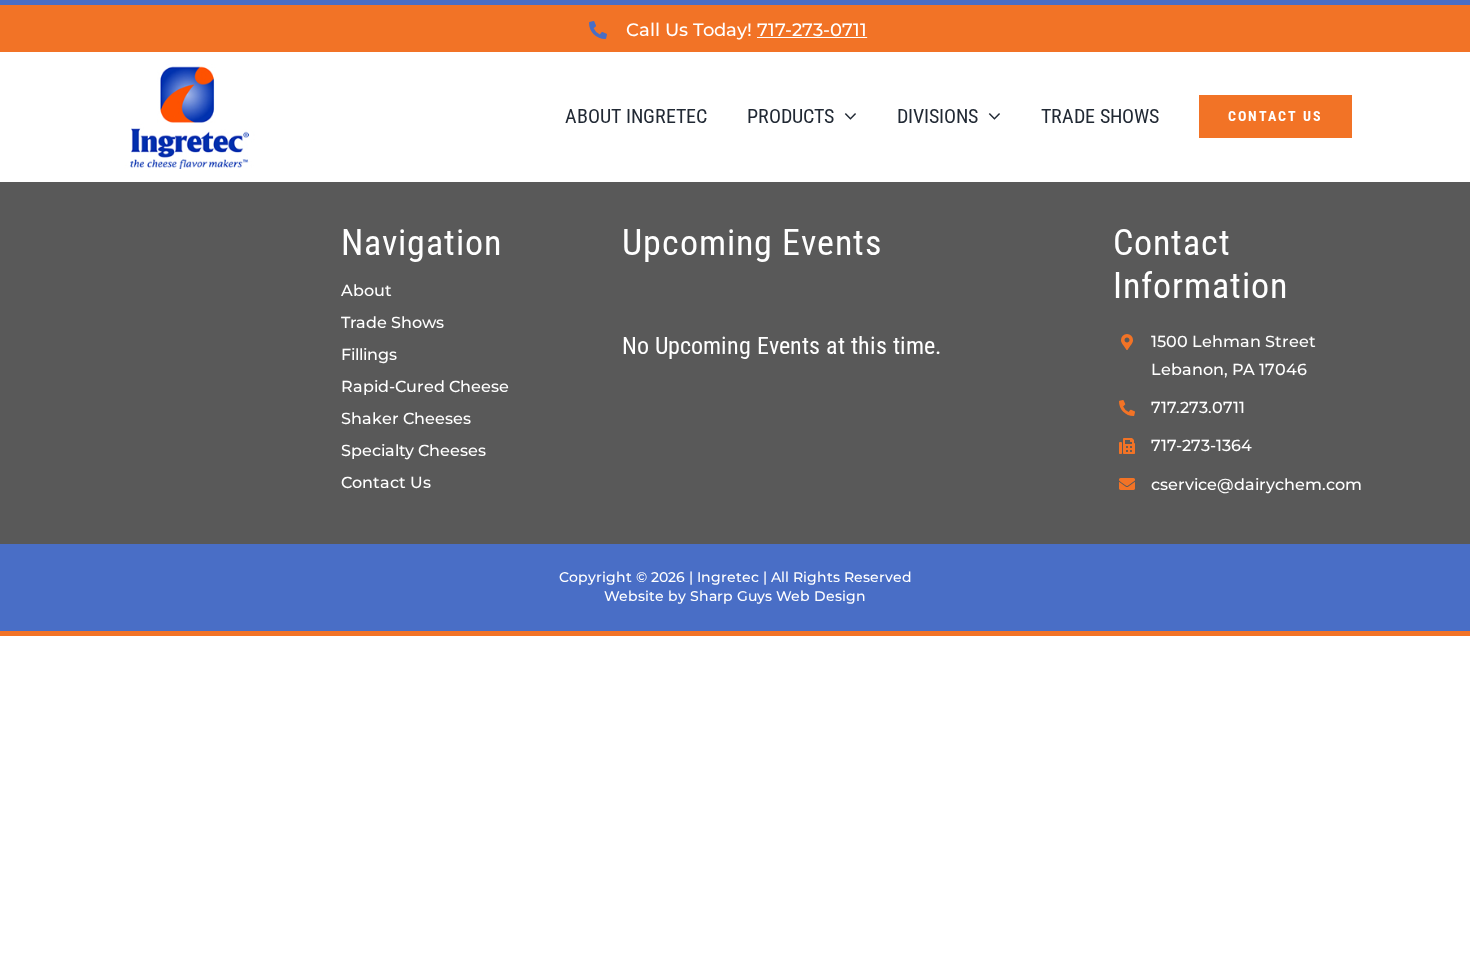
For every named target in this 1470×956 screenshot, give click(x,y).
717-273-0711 (812, 30)
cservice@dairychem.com (1256, 484)
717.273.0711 (1198, 407)
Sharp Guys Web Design (778, 596)
